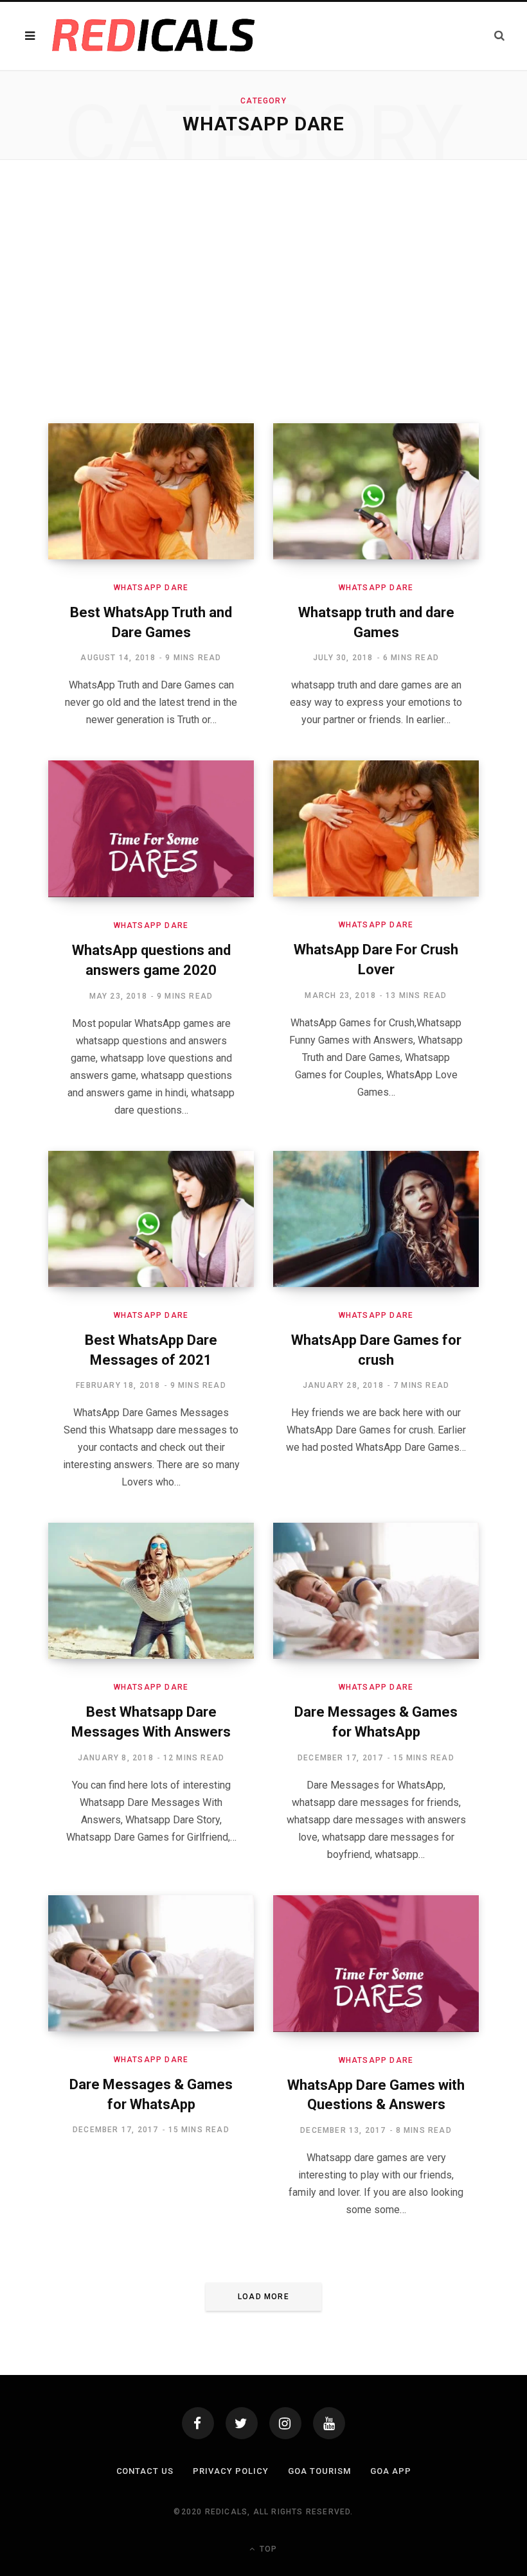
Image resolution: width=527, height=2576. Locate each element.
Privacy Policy (231, 2471)
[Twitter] (242, 2423)
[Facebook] (198, 2423)
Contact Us (145, 2471)
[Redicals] (154, 36)
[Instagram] (285, 2423)
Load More (263, 2297)
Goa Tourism (319, 2471)
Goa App (391, 2471)
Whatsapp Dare (151, 588)
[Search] (499, 36)
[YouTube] (329, 2423)
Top (267, 2549)
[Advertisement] (263, 292)
